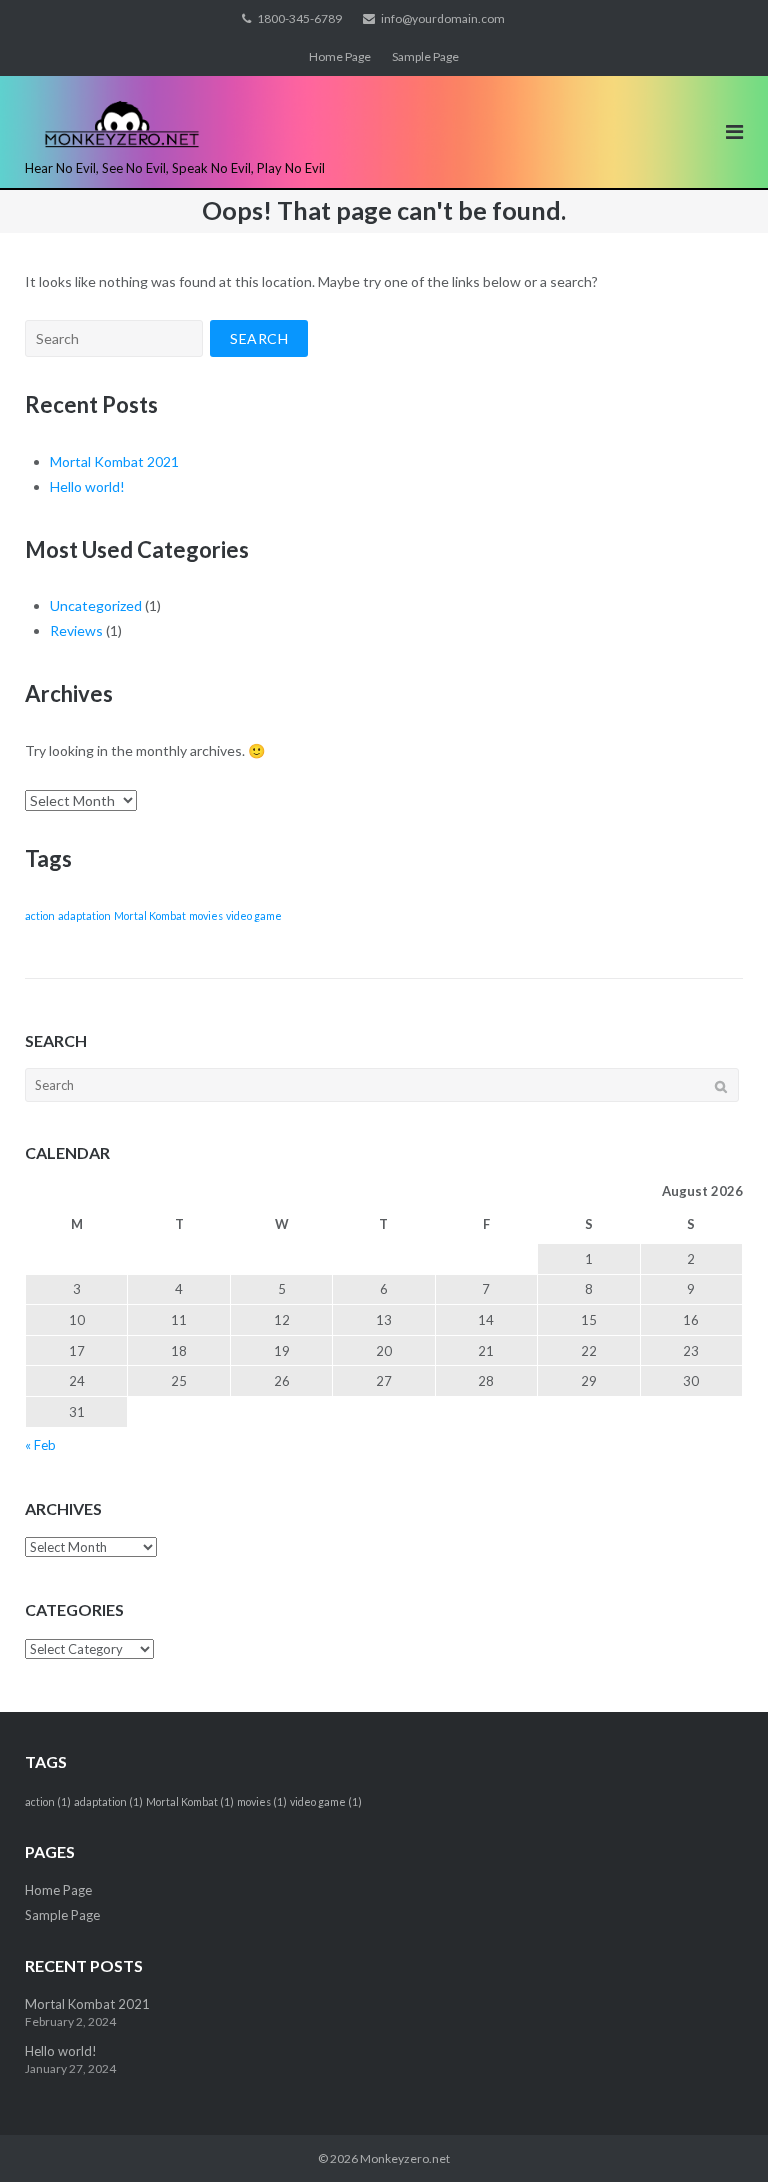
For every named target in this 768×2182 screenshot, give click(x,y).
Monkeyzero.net (405, 2158)
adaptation (84, 915)
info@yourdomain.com (443, 18)
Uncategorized (96, 605)
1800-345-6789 (299, 18)
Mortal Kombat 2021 (114, 461)
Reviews (76, 630)
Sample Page (425, 56)
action (40, 915)
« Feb (40, 1445)
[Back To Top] (718, 2134)
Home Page (340, 56)
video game (254, 915)
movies (206, 915)
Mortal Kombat (150, 915)
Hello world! (87, 486)
